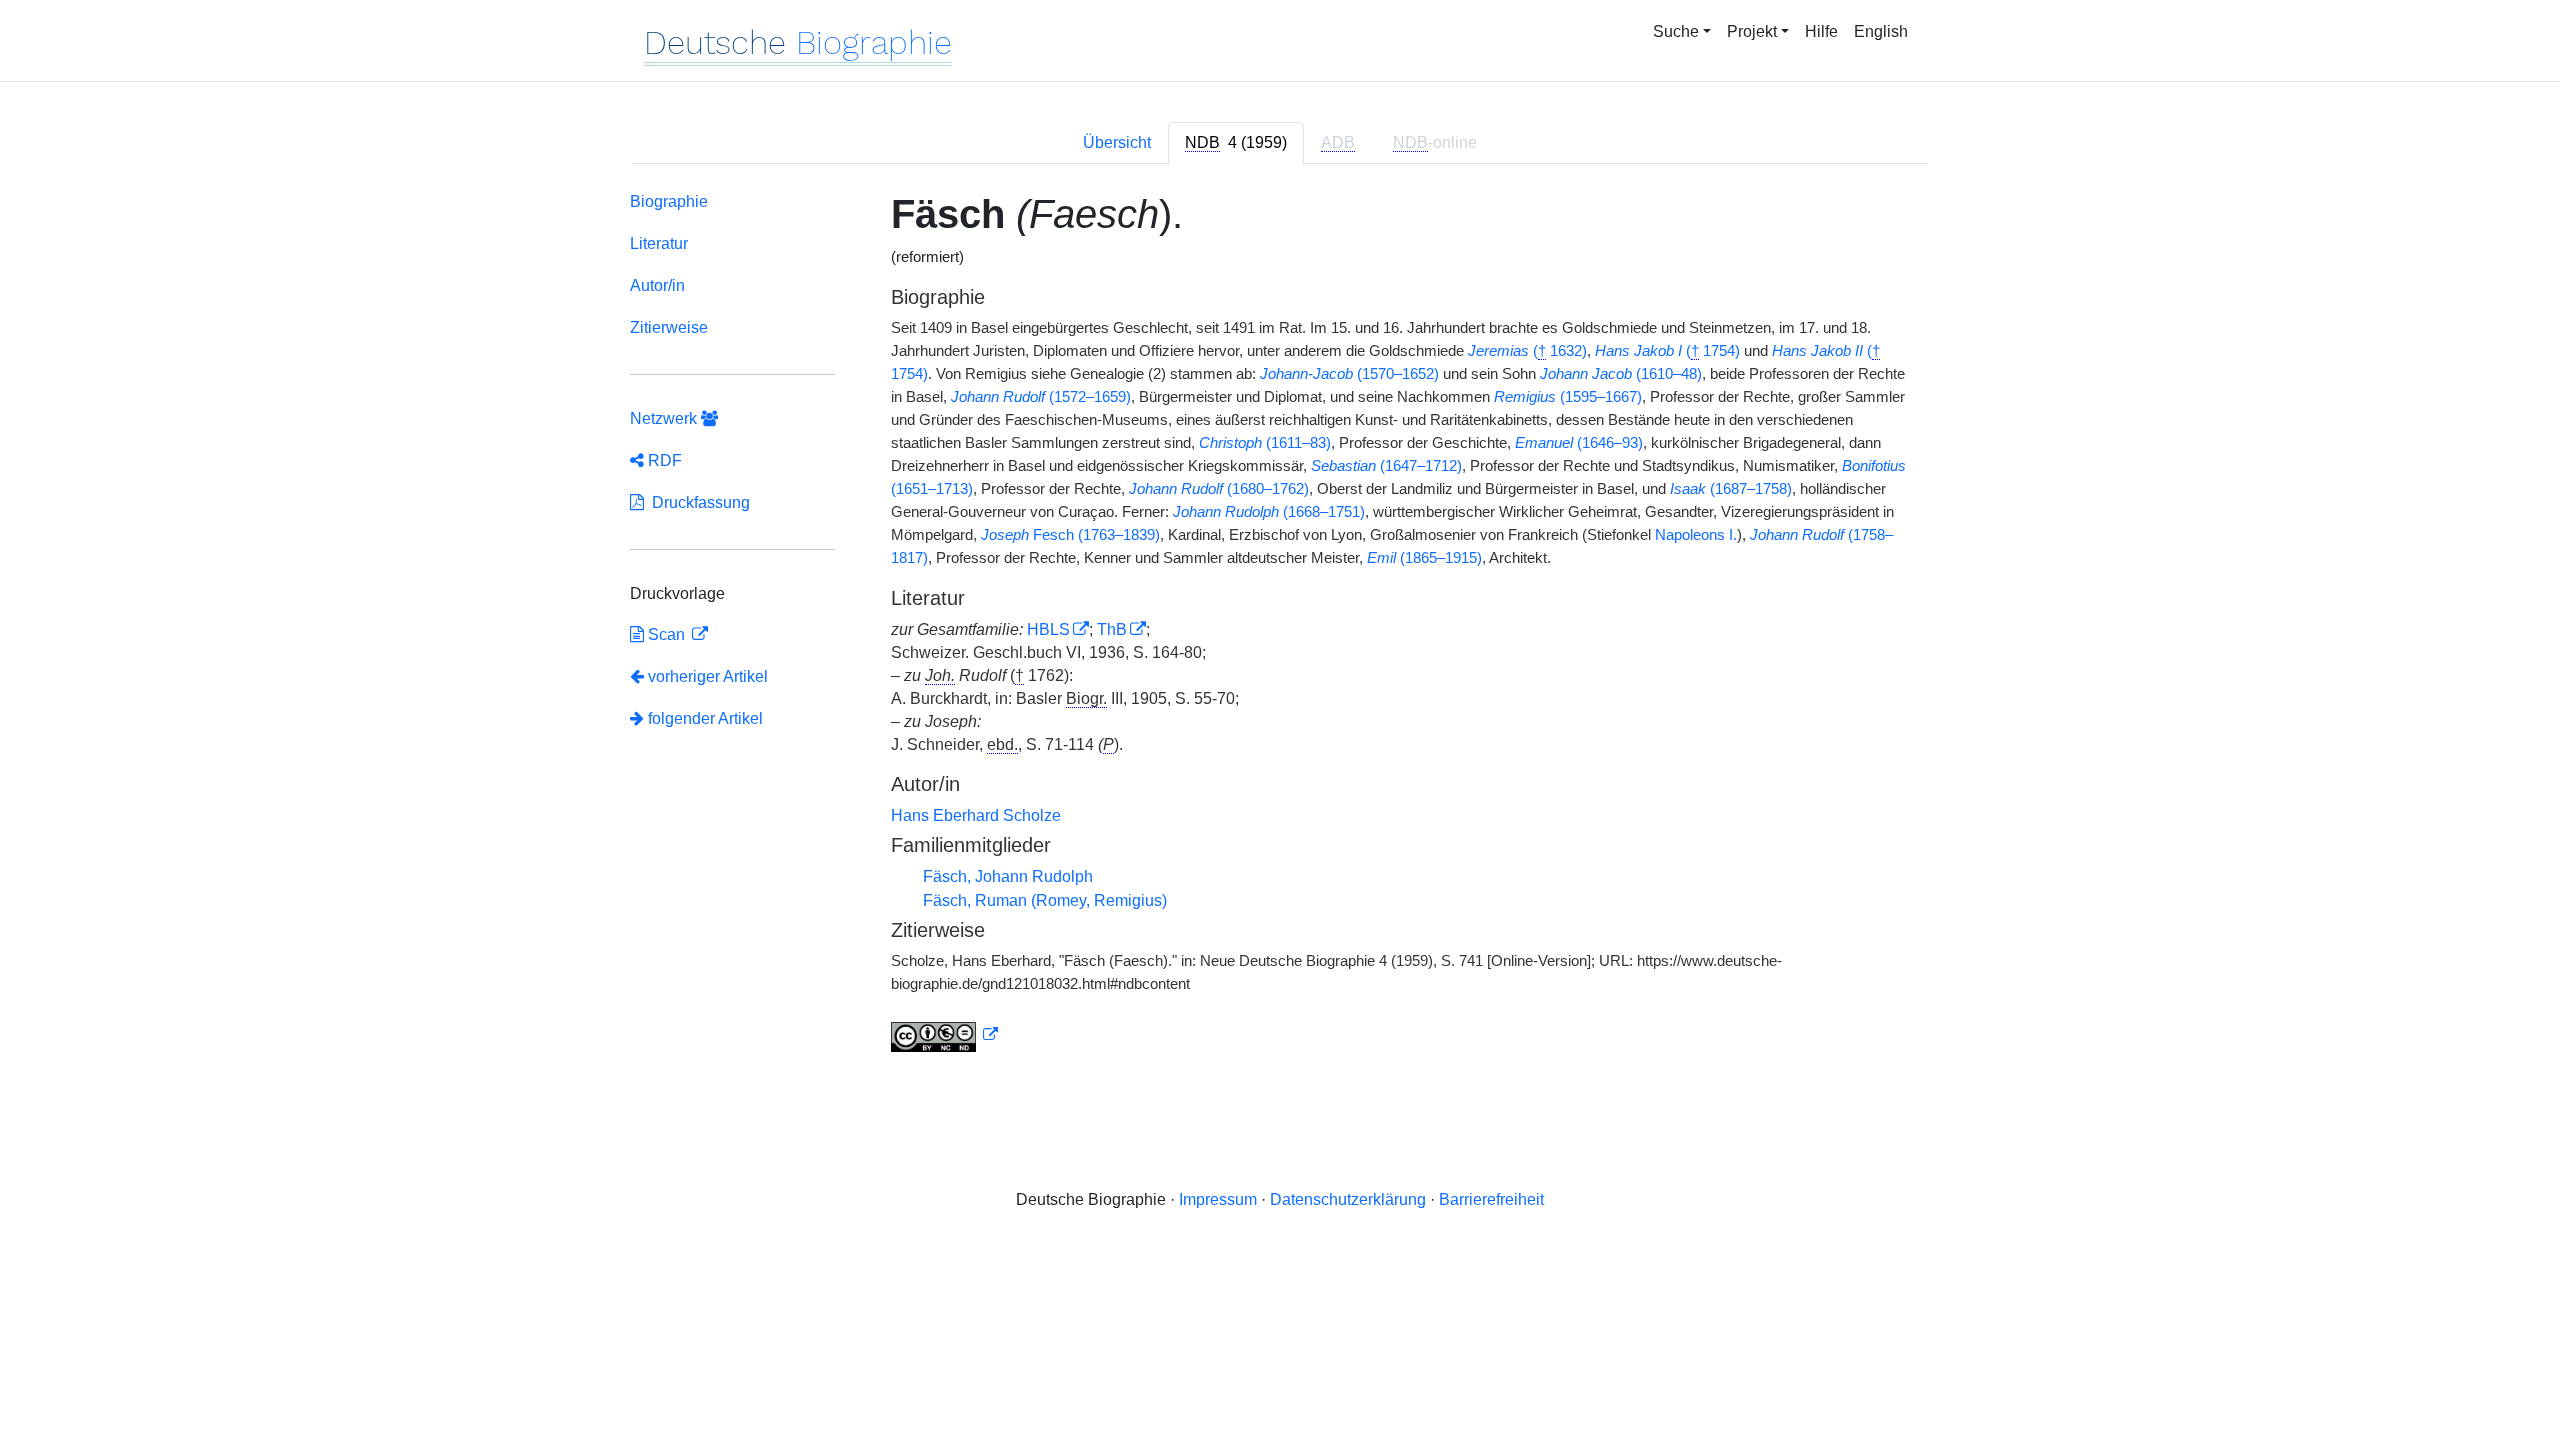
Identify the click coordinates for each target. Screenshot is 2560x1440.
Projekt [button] (1752, 31)
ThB (1112, 629)
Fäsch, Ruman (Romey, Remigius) (1045, 900)
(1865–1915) (1424, 558)
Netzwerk (665, 418)
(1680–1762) (1219, 489)
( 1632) (1527, 351)
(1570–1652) (1349, 374)
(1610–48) (1621, 374)
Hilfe (1821, 31)
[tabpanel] (1280, 626)
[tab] (1236, 143)
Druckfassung (697, 502)
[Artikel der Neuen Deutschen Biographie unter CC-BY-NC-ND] (945, 1035)
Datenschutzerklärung (1348, 1199)
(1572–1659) (1041, 397)
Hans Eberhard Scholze (976, 815)
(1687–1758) (1731, 489)
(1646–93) (1579, 443)
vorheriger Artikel (708, 676)
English (1881, 31)
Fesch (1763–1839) (1070, 535)
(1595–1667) (1568, 397)
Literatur (659, 243)
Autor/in (657, 285)
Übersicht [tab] (1117, 142)
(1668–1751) (1269, 512)
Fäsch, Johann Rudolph (1008, 876)
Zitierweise (669, 327)
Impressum (1218, 1199)
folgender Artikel (703, 718)
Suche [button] (1676, 31)
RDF (663, 460)
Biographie (669, 201)
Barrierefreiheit (1491, 1199)
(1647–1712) (1386, 466)
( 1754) (1667, 351)
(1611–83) (1265, 443)
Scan (666, 634)
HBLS (1048, 629)
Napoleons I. (1696, 535)
